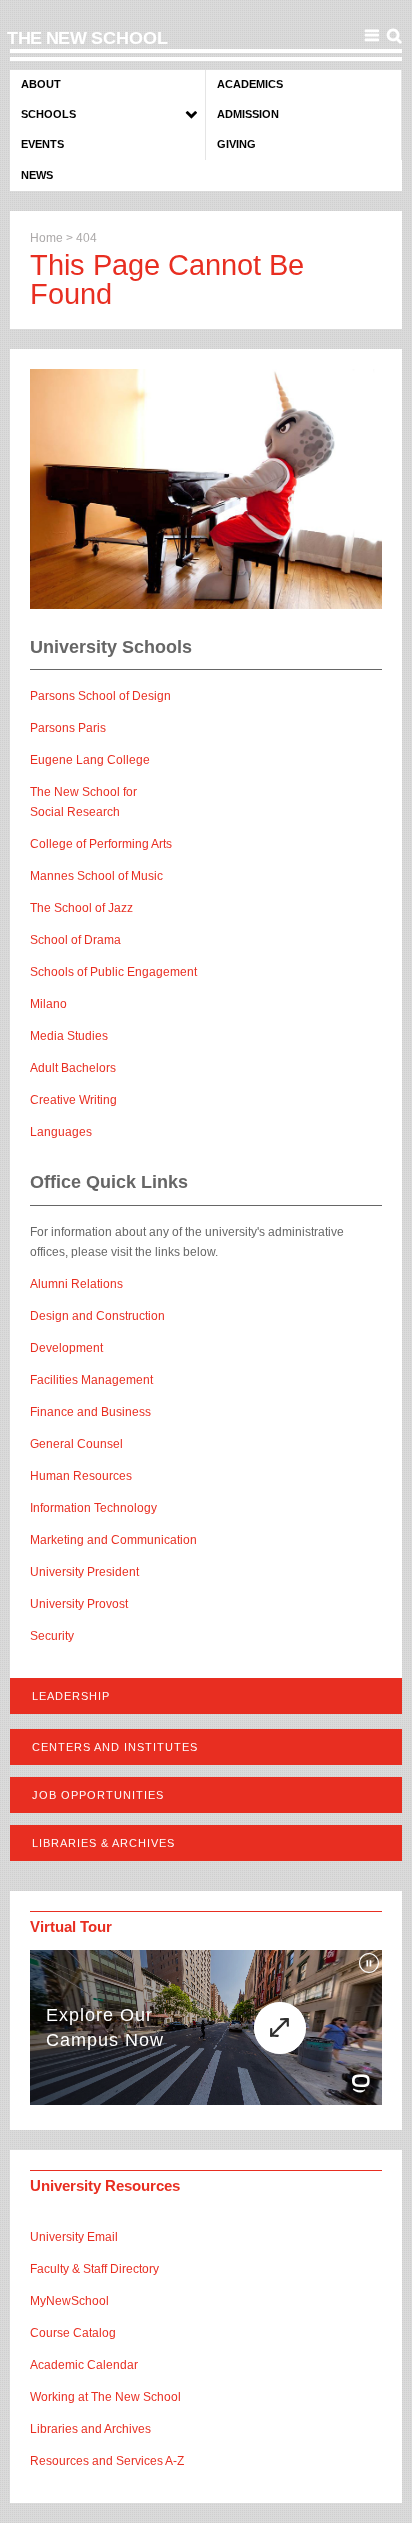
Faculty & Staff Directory (94, 2269)
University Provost (79, 1604)
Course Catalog (73, 2333)
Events (42, 144)
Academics (250, 84)
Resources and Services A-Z (107, 2461)
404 (86, 238)
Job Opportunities (98, 1795)
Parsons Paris (68, 728)
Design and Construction (97, 1316)
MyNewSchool (69, 2301)
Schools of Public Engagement (113, 972)
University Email (74, 2237)
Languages (61, 1132)
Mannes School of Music (96, 876)
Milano (48, 1004)
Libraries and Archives (90, 2429)
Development (66, 1348)
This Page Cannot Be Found (167, 279)
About (41, 84)
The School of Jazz (81, 908)
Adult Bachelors (73, 1068)
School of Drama (75, 940)
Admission (248, 114)
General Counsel (76, 1444)
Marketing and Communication (113, 1540)
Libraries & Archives (103, 1843)
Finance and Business (90, 1412)
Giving (236, 144)
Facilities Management (91, 1380)
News (37, 175)
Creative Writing (73, 1100)
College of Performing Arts (101, 844)
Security (52, 1636)
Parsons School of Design (100, 696)
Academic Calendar (84, 2365)
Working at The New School (105, 2397)
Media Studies (69, 1036)
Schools (48, 114)
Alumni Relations (76, 1284)
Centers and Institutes (115, 1747)
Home (46, 238)
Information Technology (93, 1508)
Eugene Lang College (90, 760)
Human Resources (81, 1476)
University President (84, 1572)
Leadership (71, 1696)
